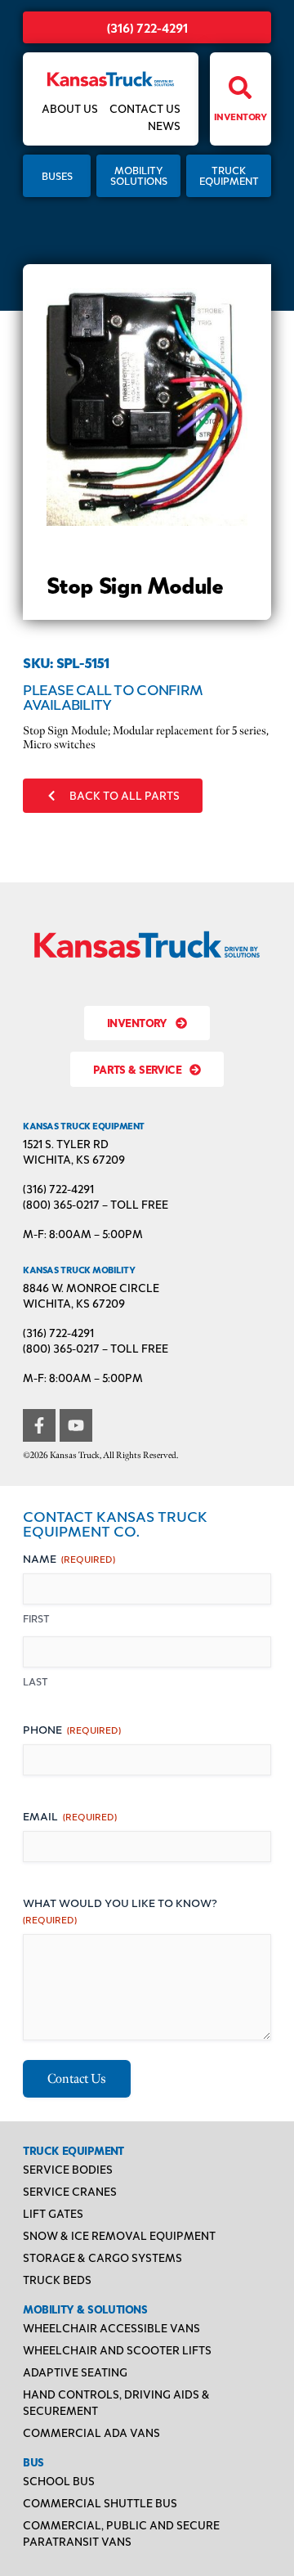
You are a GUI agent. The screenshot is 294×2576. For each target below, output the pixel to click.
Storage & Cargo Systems (102, 2257)
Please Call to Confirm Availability (113, 697)
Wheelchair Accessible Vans (111, 2328)
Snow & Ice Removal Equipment (119, 2235)
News (164, 126)
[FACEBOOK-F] (39, 1425)
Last (36, 1681)
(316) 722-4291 (147, 27)
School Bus (59, 2481)
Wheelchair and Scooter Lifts (117, 2350)
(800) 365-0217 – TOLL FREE (96, 1204)
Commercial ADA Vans (91, 2432)
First (36, 1618)
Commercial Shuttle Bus (100, 2503)
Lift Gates (53, 2213)
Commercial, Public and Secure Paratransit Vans (121, 2533)
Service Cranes (70, 2191)
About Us (70, 108)
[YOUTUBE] (76, 1425)
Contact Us (145, 108)
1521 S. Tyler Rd (66, 1144)
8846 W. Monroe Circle (91, 1288)
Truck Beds (57, 2280)
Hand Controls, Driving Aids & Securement (116, 2402)
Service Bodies (68, 2169)
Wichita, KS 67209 (74, 1159)
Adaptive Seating (75, 2372)
